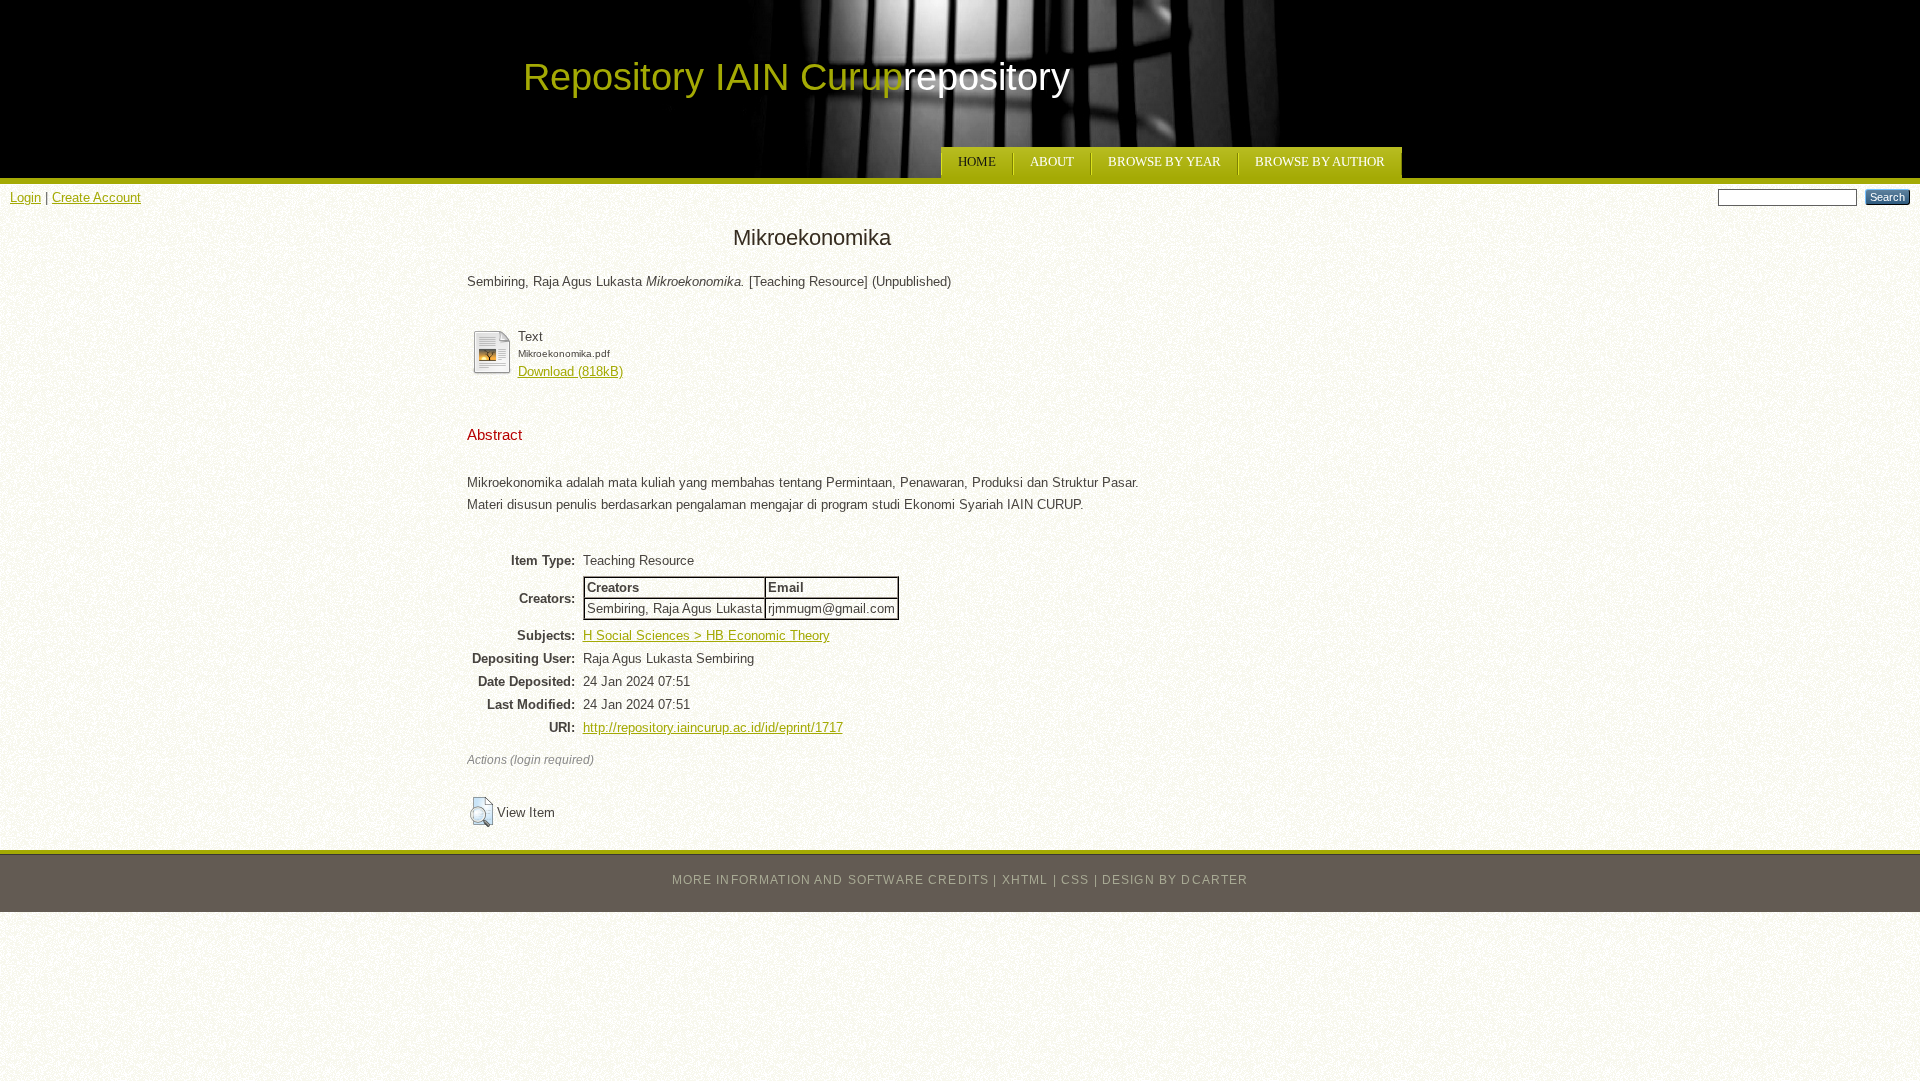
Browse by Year (1164, 162)
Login (25, 197)
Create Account (96, 197)
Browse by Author (1320, 162)
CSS (1075, 880)
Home (977, 162)
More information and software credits (831, 880)
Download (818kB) (570, 371)
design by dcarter (1175, 880)
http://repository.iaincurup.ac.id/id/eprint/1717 (713, 727)
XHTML (1025, 880)
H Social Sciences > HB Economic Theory (706, 635)
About (1052, 162)
